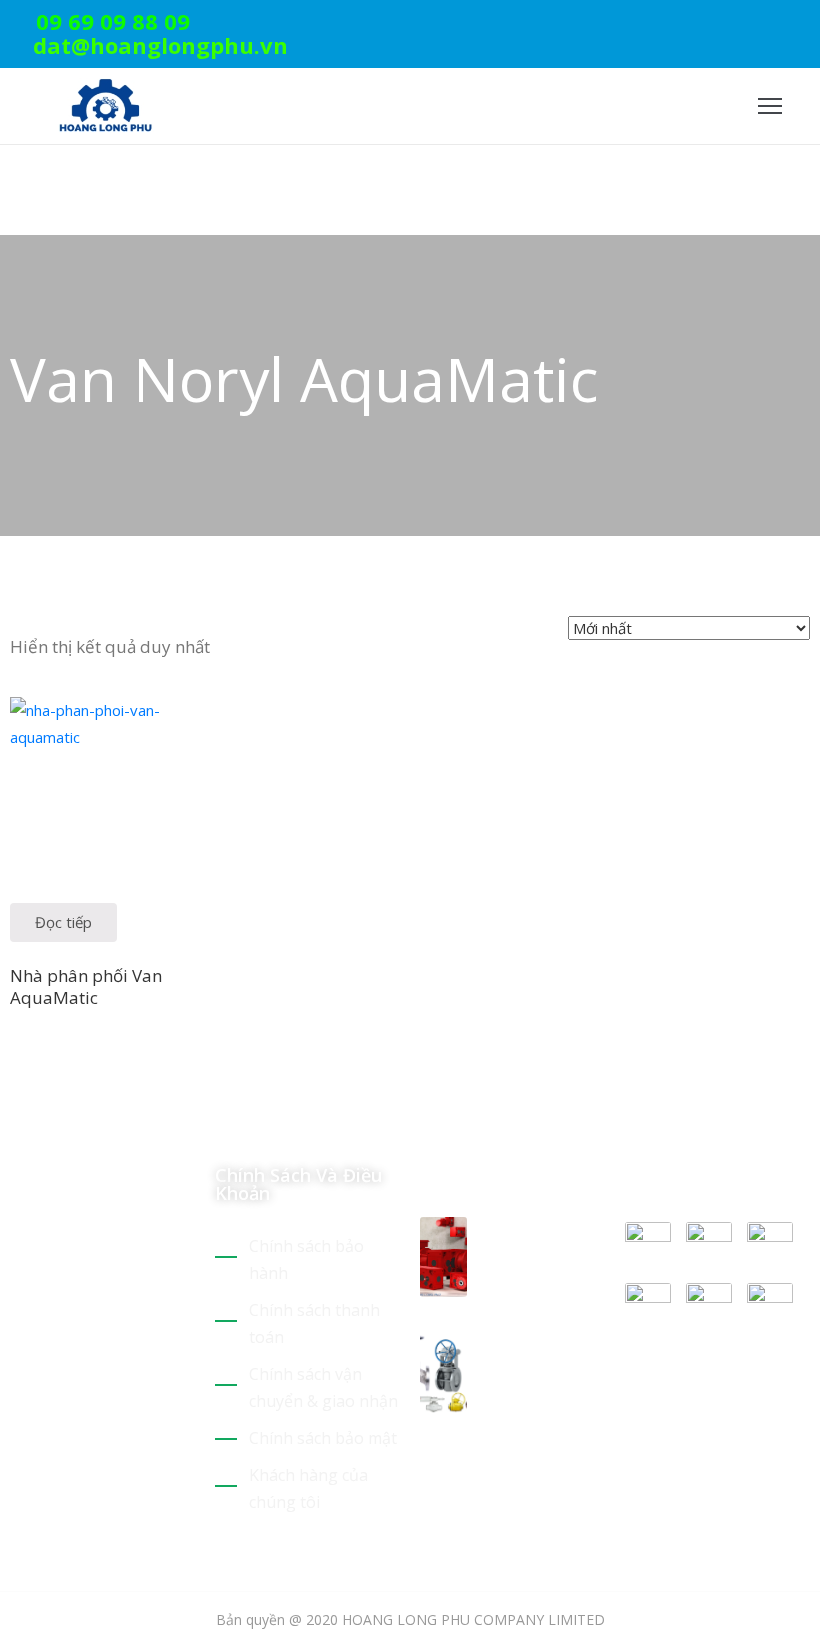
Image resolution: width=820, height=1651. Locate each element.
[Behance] (18, 1437)
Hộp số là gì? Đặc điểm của (539, 1241)
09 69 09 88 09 (113, 21)
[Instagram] (804, 24)
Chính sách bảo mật (323, 1438)
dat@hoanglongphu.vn (160, 45)
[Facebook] (773, 24)
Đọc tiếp (63, 922)
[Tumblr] (158, 1410)
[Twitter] (711, 24)
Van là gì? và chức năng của (534, 1358)
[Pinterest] (742, 24)
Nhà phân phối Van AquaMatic (86, 986)
